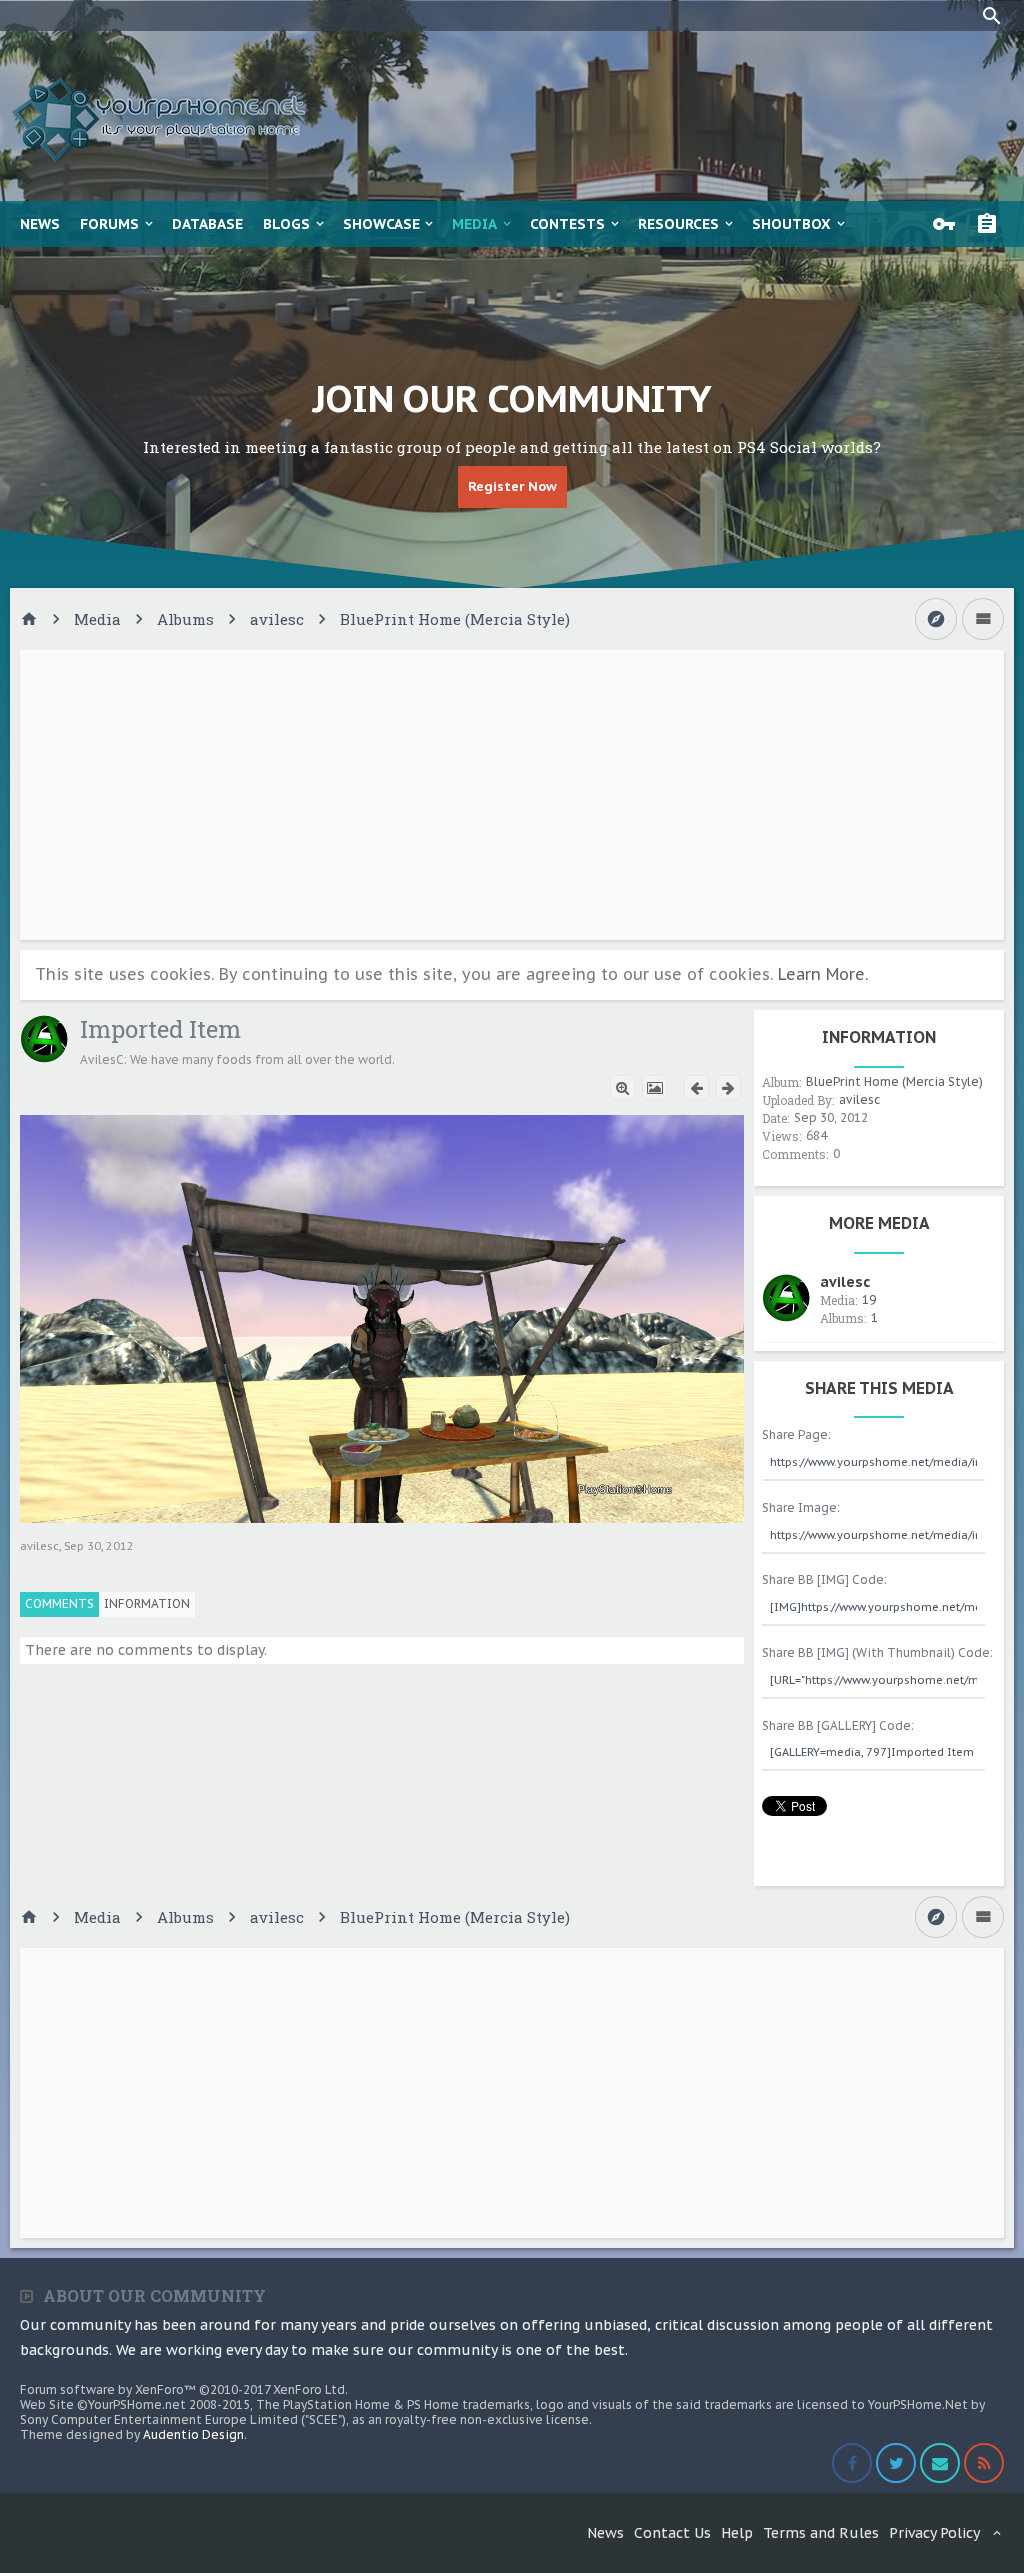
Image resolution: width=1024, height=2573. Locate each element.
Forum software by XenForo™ (184, 2389)
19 (869, 1299)
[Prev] (696, 1087)
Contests (567, 224)
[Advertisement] (512, 795)
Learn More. (823, 974)
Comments (59, 1603)
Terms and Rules (821, 2533)
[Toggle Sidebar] (983, 619)
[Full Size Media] (622, 1087)
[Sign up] (992, 224)
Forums (109, 224)
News (40, 224)
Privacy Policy (934, 2533)
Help (737, 2533)
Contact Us (672, 2533)
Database (207, 224)
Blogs (286, 224)
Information (147, 1603)
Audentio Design (193, 2434)
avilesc (39, 1546)
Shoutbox (791, 224)
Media (474, 224)
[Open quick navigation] (936, 619)
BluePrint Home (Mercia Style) (894, 1081)
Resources (678, 224)
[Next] (728, 1087)
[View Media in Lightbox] (654, 1087)
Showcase (381, 224)
